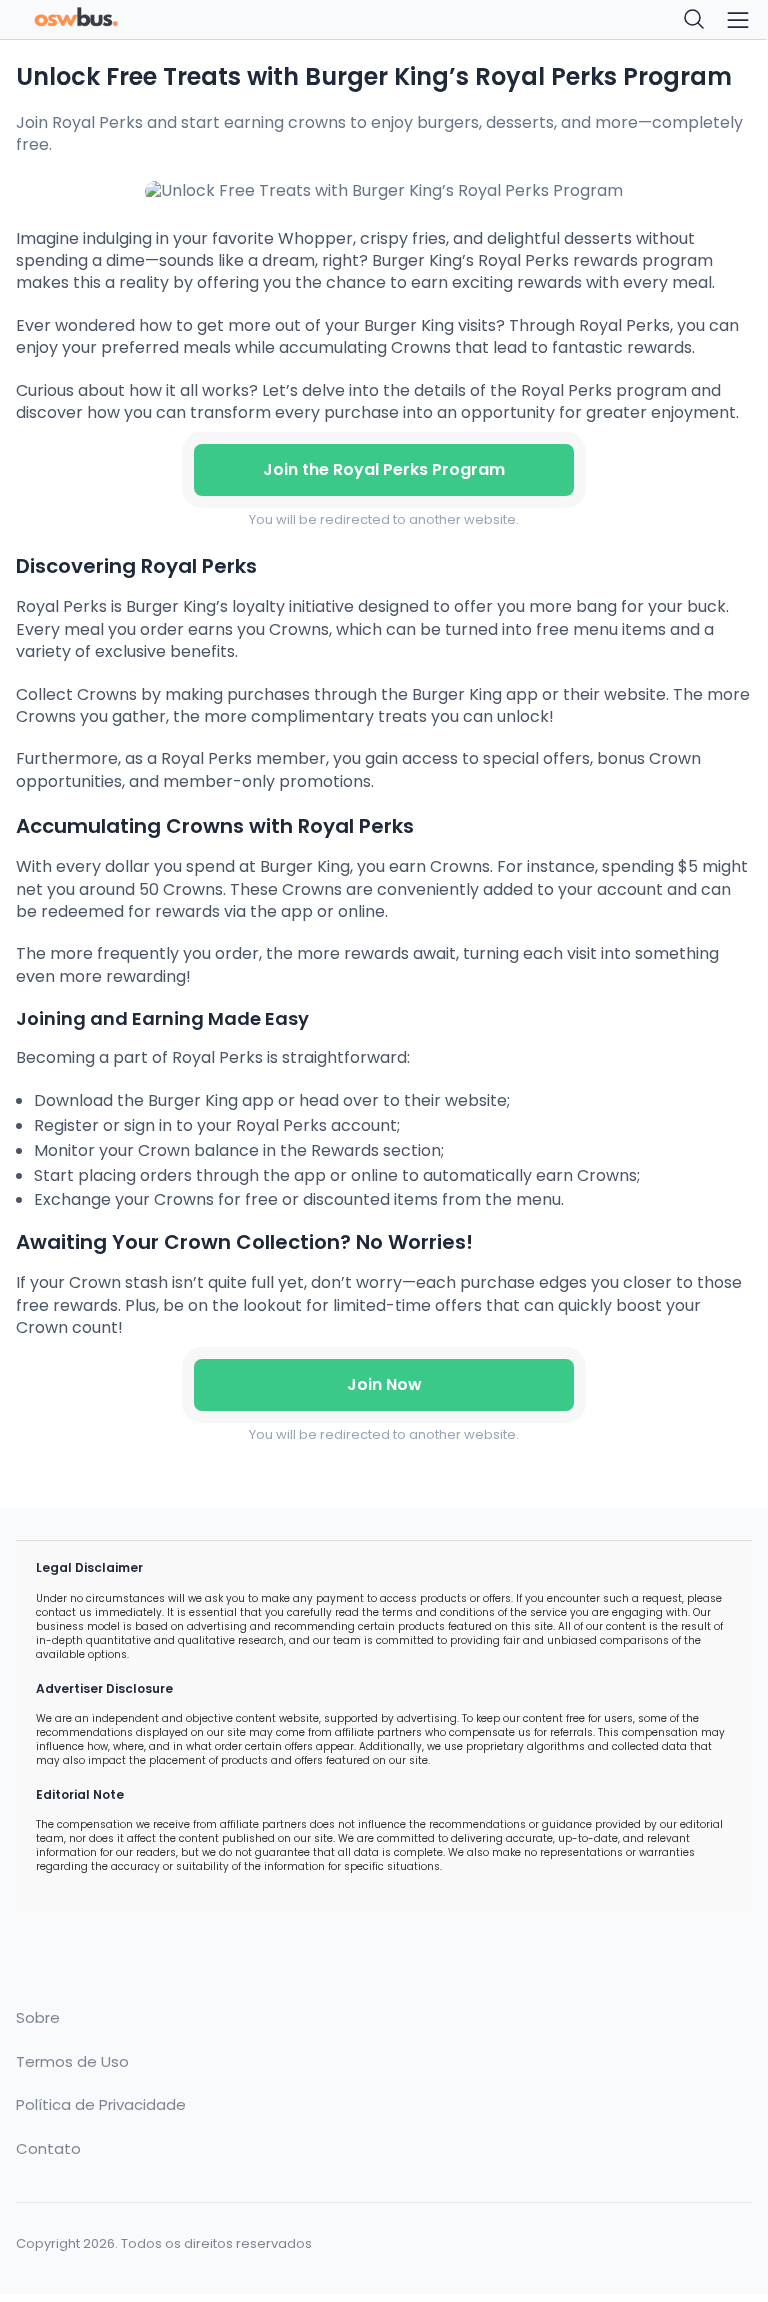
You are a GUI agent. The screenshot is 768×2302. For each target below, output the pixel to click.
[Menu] (738, 20)
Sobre (38, 2018)
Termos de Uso (72, 2062)
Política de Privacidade (101, 2105)
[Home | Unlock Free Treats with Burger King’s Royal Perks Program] (194, 20)
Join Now (384, 1384)
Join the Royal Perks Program (384, 469)
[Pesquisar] (695, 20)
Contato (48, 2149)
